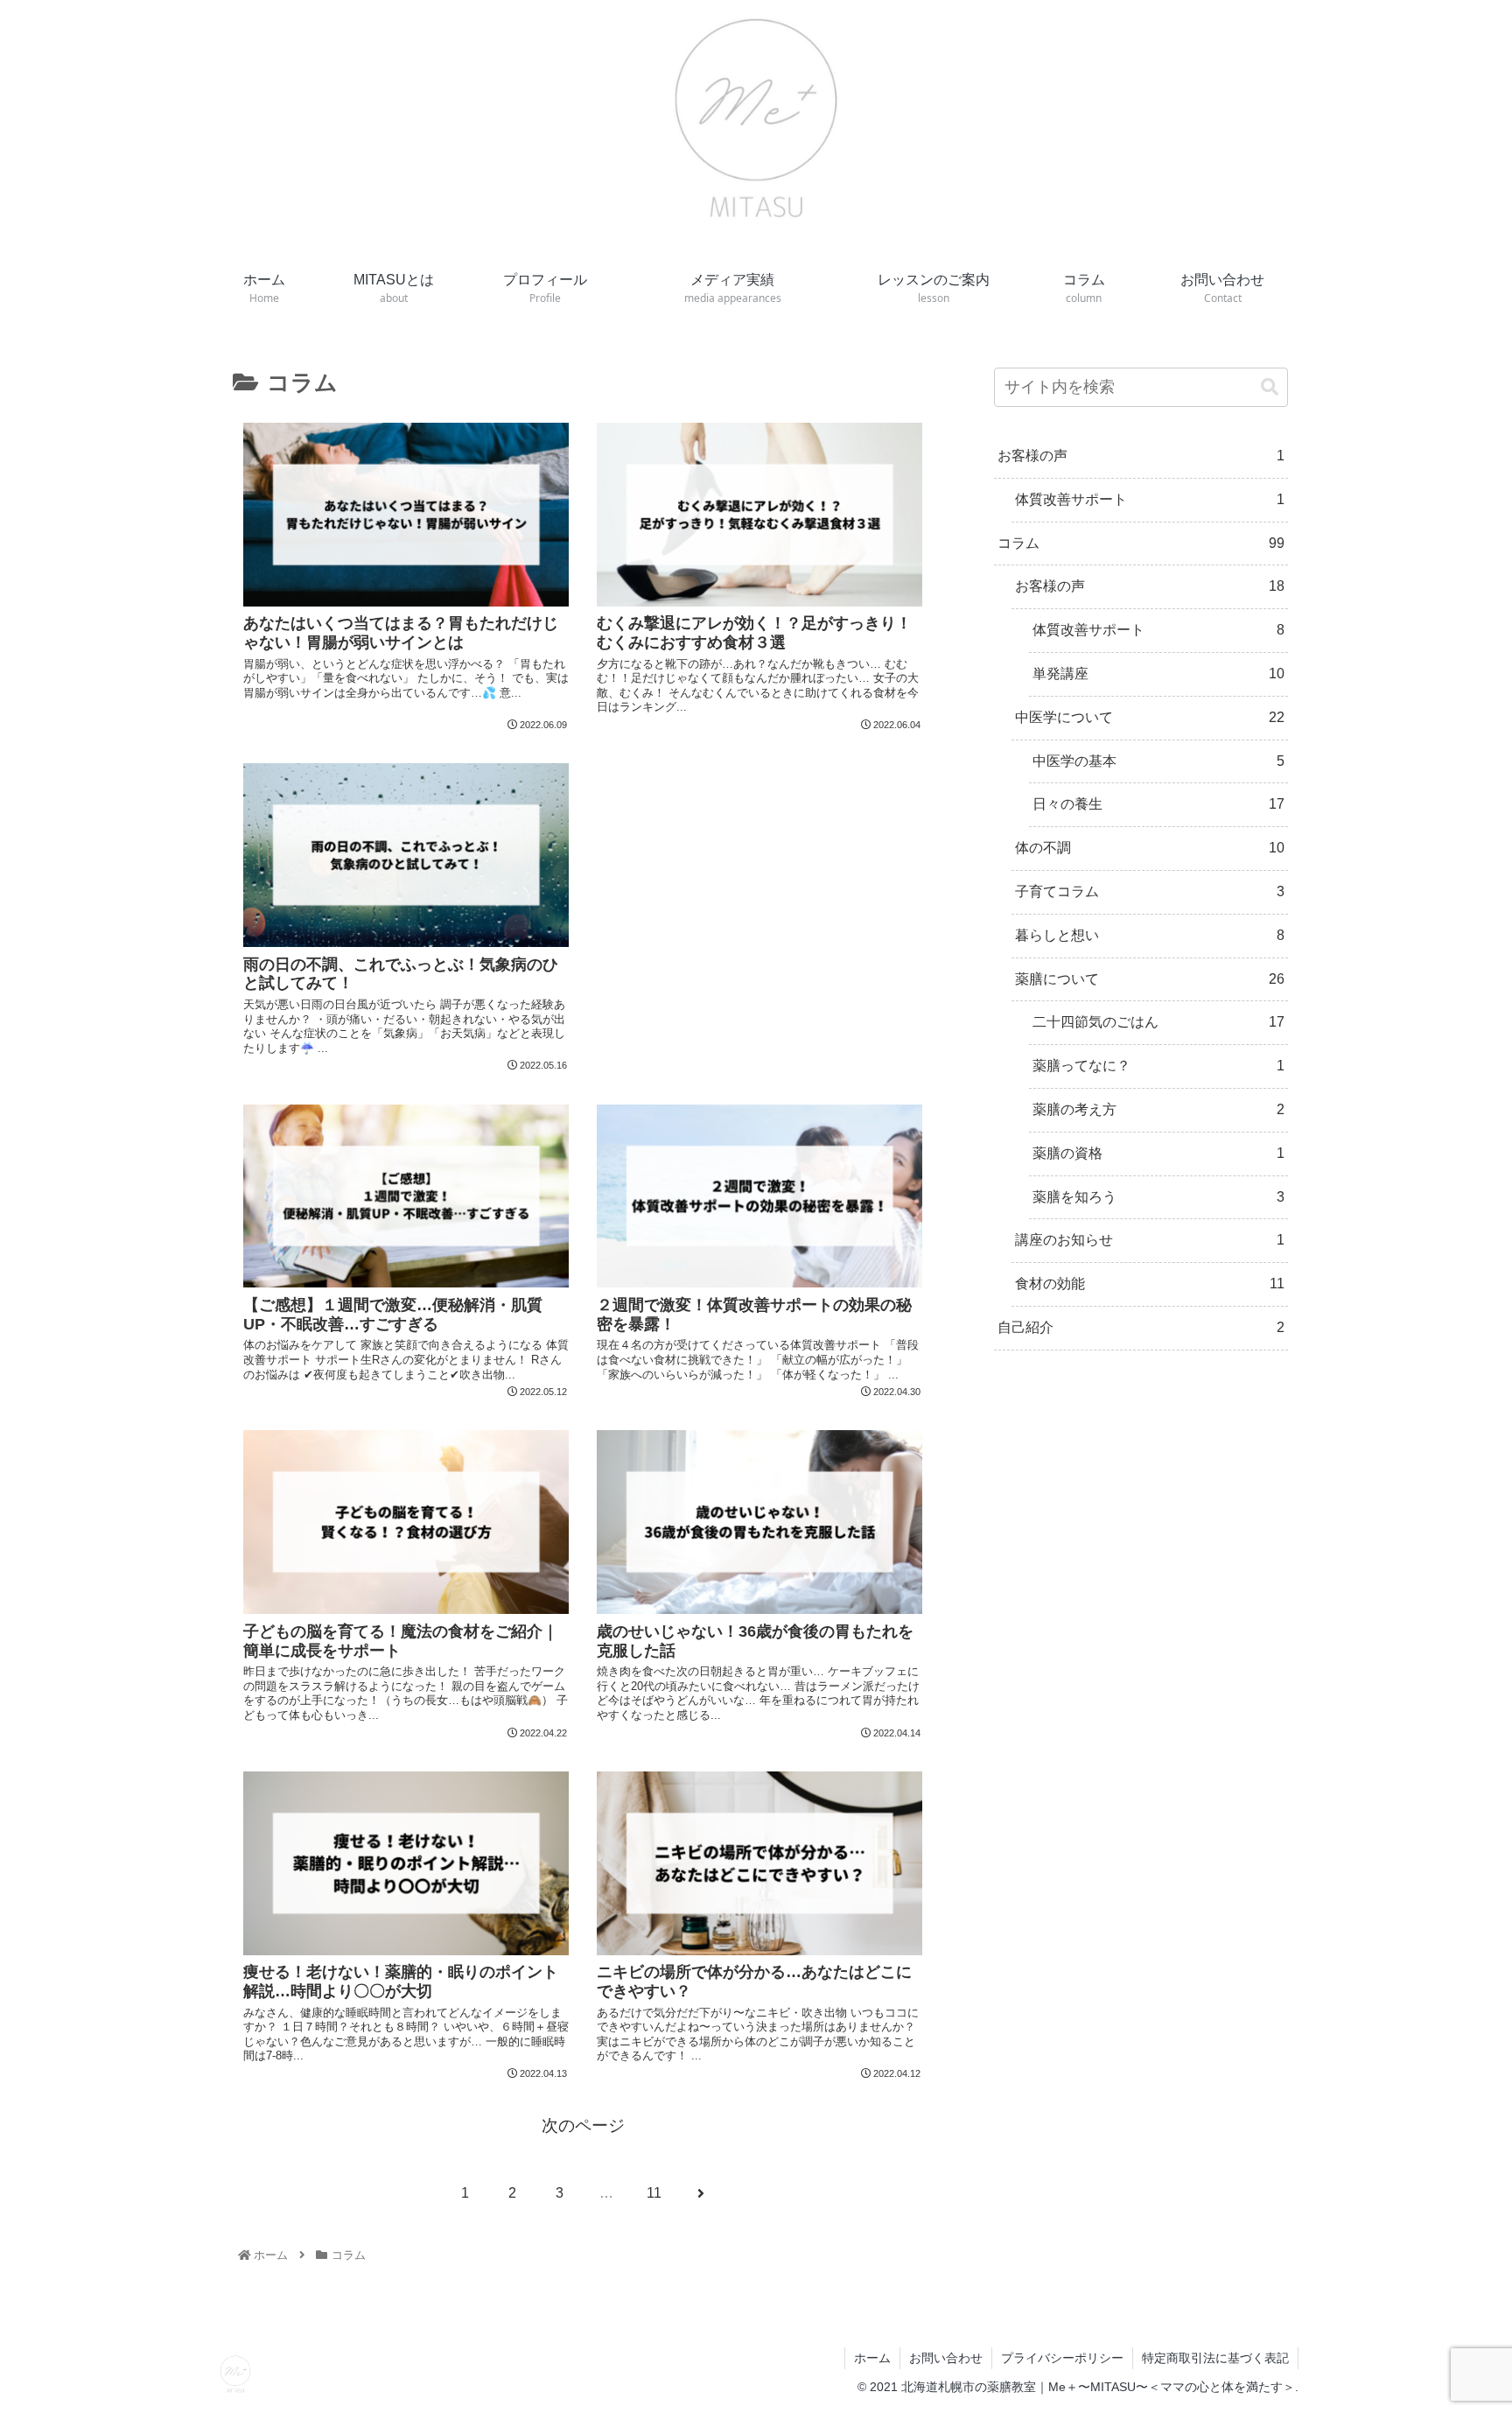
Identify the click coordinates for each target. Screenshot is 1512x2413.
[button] (1270, 387)
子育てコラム (1150, 891)
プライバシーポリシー (1062, 2358)
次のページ (583, 2125)
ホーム (872, 2358)
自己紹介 (1141, 1327)
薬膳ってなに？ (1158, 1066)
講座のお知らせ (1150, 1240)
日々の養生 (1158, 804)
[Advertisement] (759, 831)
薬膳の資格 (1158, 1153)
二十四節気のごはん (1158, 1022)
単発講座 (1158, 673)
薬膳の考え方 (1158, 1109)
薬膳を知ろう (1158, 1197)
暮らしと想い (1150, 935)
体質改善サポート (1150, 499)
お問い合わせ (946, 2358)
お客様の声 (1141, 456)
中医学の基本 (1158, 761)
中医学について (1150, 717)
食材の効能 (1150, 1284)
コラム (1141, 543)
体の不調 (1150, 848)
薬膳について (1150, 979)
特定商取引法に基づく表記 (1215, 2358)
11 (654, 2193)
